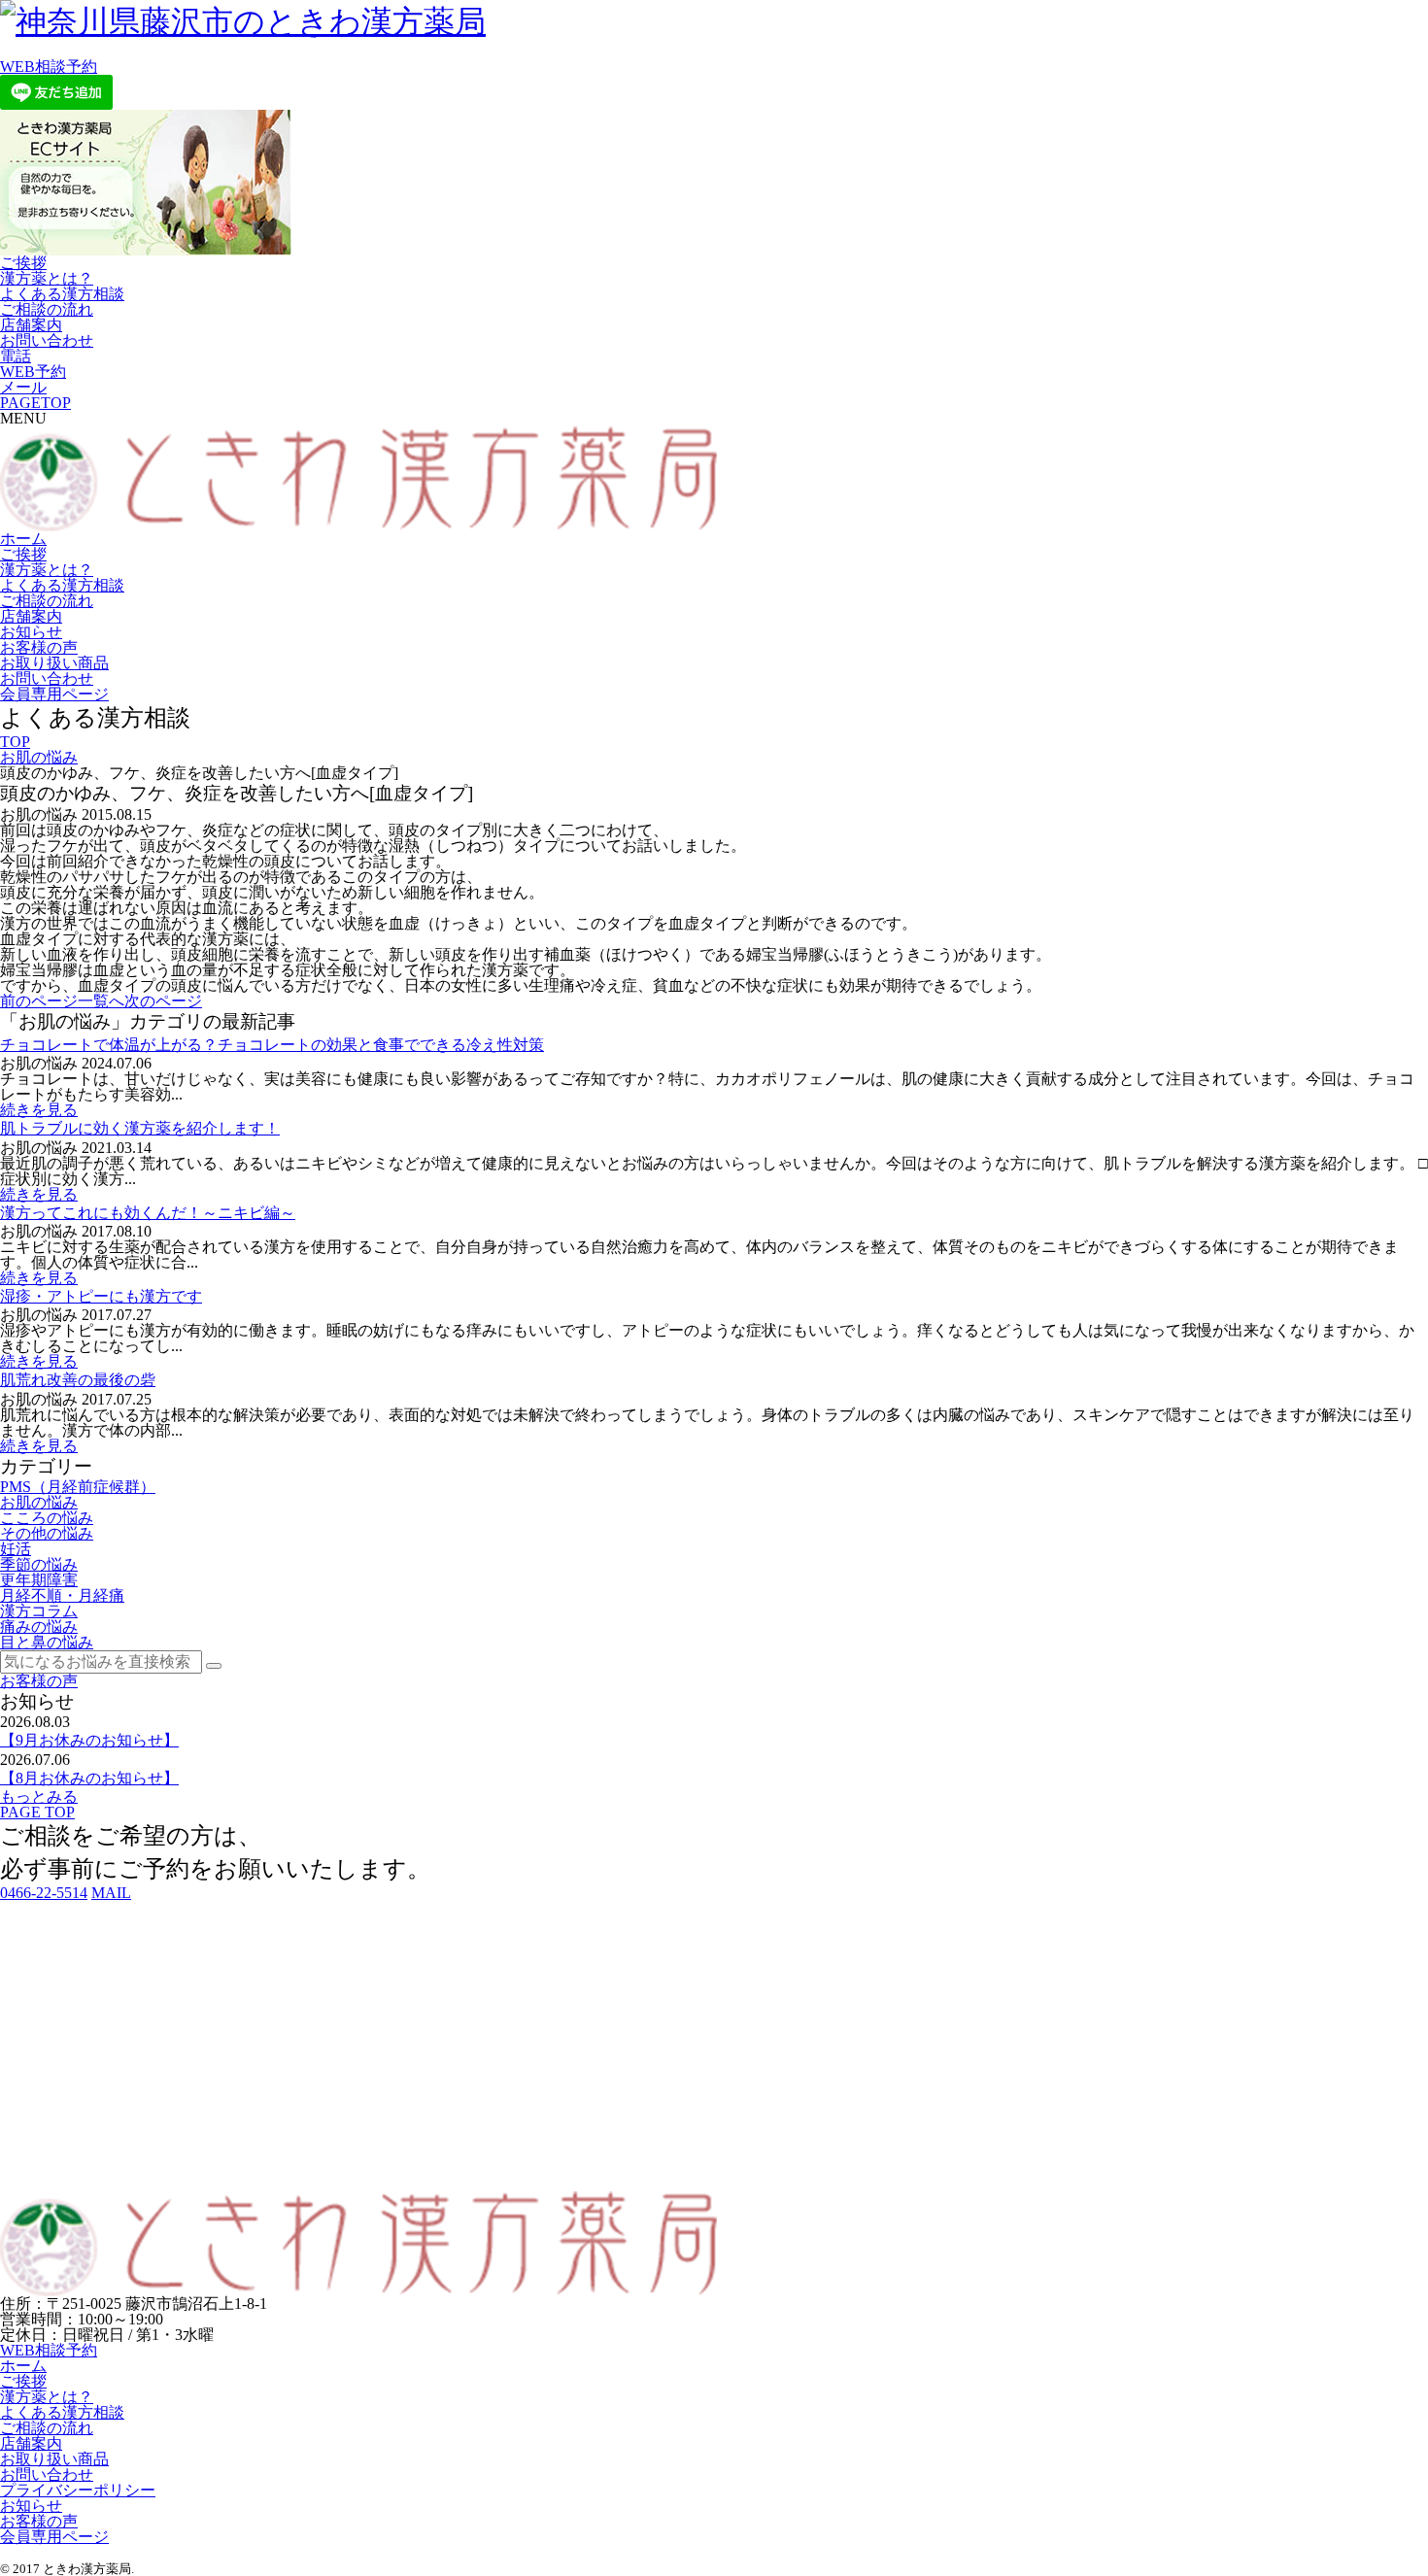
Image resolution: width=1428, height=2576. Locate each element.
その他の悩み (47, 1533)
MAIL (111, 1893)
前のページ (39, 1001)
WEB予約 (33, 372)
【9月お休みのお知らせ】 (89, 1740)
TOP (15, 742)
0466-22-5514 (44, 1893)
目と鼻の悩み (47, 1642)
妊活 (16, 1549)
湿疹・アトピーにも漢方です (101, 1296)
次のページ (163, 1001)
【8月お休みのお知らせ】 (89, 1778)
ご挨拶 (23, 263)
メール (23, 387)
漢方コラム (39, 1611)
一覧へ (101, 1001)
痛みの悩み (39, 1627)
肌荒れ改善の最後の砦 (78, 1380)
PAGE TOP (37, 1812)
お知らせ (31, 632)
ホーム (23, 539)
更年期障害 (39, 1580)
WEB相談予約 (49, 67)
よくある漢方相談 (62, 294)
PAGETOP (35, 403)
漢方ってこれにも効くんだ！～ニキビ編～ (148, 1213)
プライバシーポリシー (78, 2490)
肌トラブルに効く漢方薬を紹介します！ (140, 1128)
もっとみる (39, 1796)
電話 (16, 356)
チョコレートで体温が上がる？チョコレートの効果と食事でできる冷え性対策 (272, 1045)
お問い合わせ (47, 340)
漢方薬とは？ (47, 278)
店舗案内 (31, 325)
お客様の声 (39, 647)
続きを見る (39, 1110)
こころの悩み (47, 1518)
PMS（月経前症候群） (78, 1487)
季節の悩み (39, 1564)
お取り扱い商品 (54, 663)
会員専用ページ (54, 694)
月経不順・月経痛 (62, 1595)
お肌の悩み (39, 757)
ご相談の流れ (47, 309)
